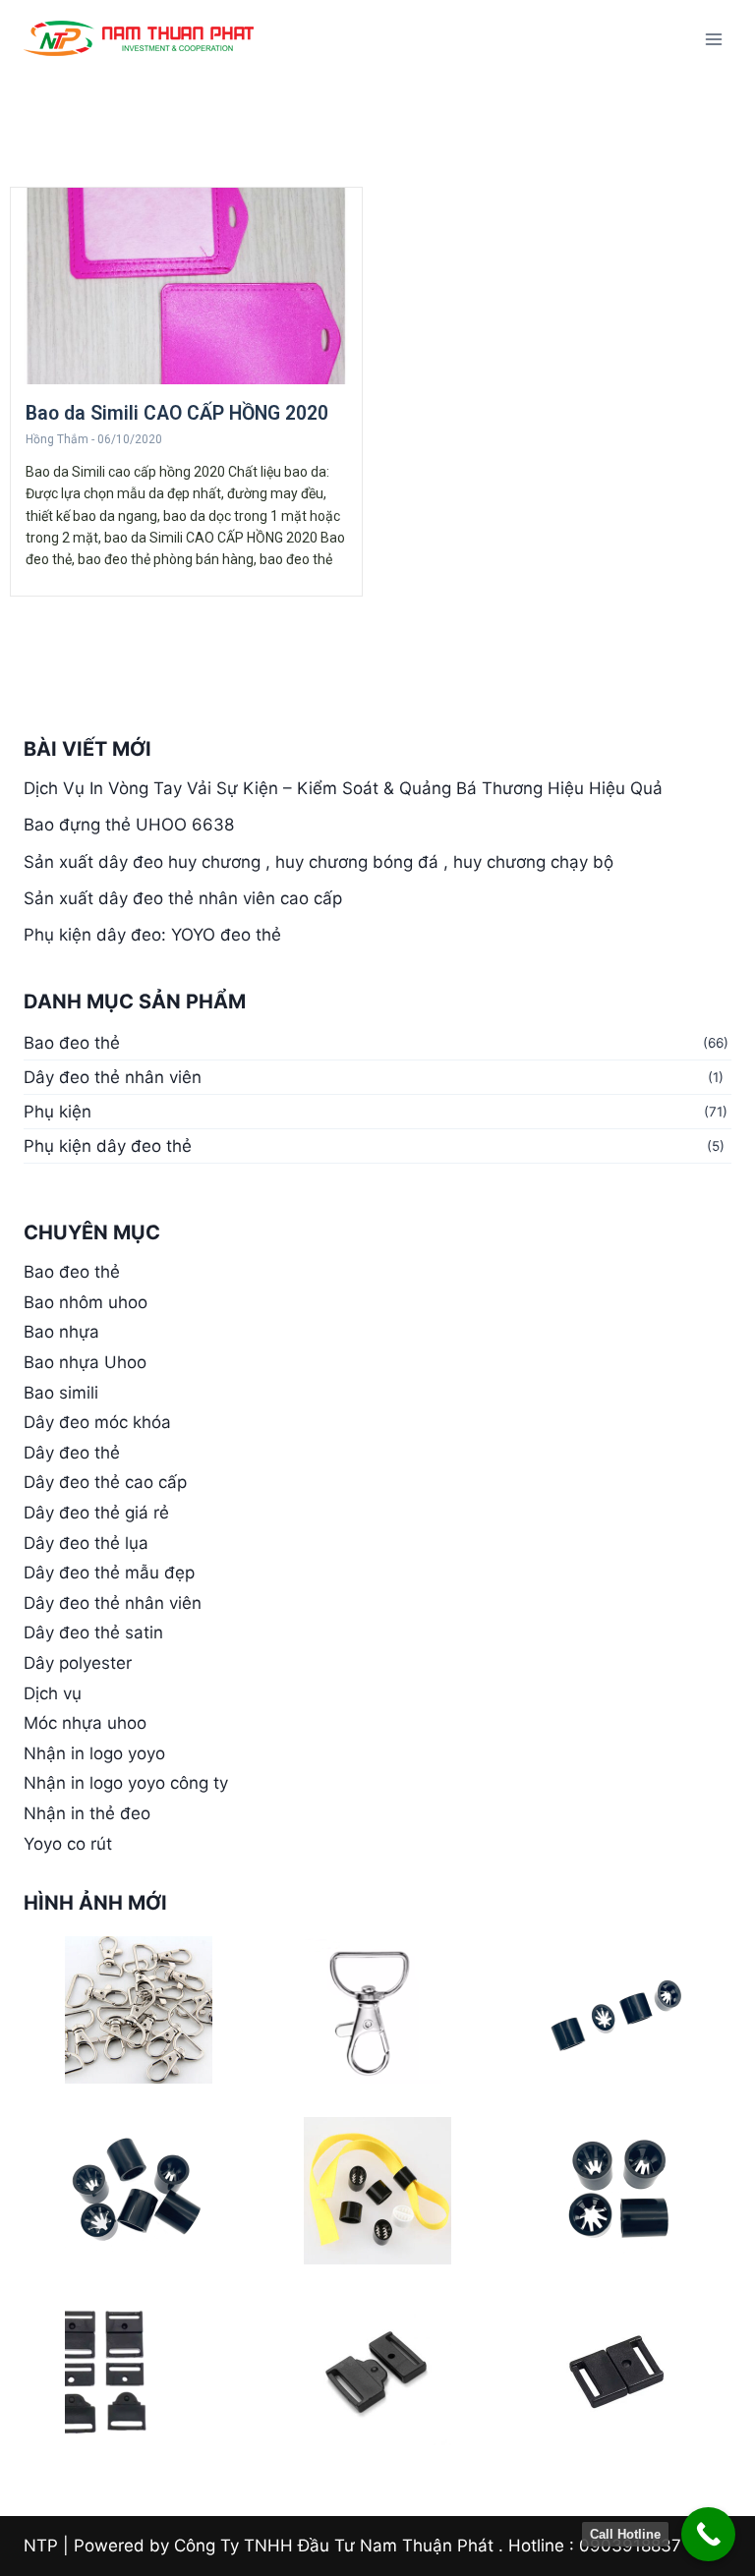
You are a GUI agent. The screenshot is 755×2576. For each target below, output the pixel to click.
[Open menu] (713, 39)
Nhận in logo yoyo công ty (126, 1783)
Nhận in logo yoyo (94, 1753)
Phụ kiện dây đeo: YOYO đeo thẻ (152, 935)
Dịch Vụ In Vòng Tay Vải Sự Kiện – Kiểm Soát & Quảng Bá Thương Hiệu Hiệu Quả (343, 788)
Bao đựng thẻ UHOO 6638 (129, 825)
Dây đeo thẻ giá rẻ (96, 1513)
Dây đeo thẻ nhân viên (113, 1077)
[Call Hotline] (708, 2534)
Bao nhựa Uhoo (85, 1362)
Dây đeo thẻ (72, 1453)
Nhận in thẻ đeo (87, 1813)
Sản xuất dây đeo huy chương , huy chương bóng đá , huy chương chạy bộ (319, 862)
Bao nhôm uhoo (86, 1302)
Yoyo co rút (68, 1844)
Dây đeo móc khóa (97, 1422)
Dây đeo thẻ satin (93, 1632)
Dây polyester (78, 1663)
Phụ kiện (58, 1112)
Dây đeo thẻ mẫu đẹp (109, 1573)
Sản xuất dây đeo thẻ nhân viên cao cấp (183, 898)
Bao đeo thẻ (72, 1043)
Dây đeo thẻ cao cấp (105, 1482)
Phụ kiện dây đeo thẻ (108, 1146)
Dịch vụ (53, 1693)
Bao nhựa (61, 1332)
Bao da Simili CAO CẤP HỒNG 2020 (177, 413)
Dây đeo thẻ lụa (86, 1543)
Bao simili (61, 1393)
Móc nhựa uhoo (85, 1723)
